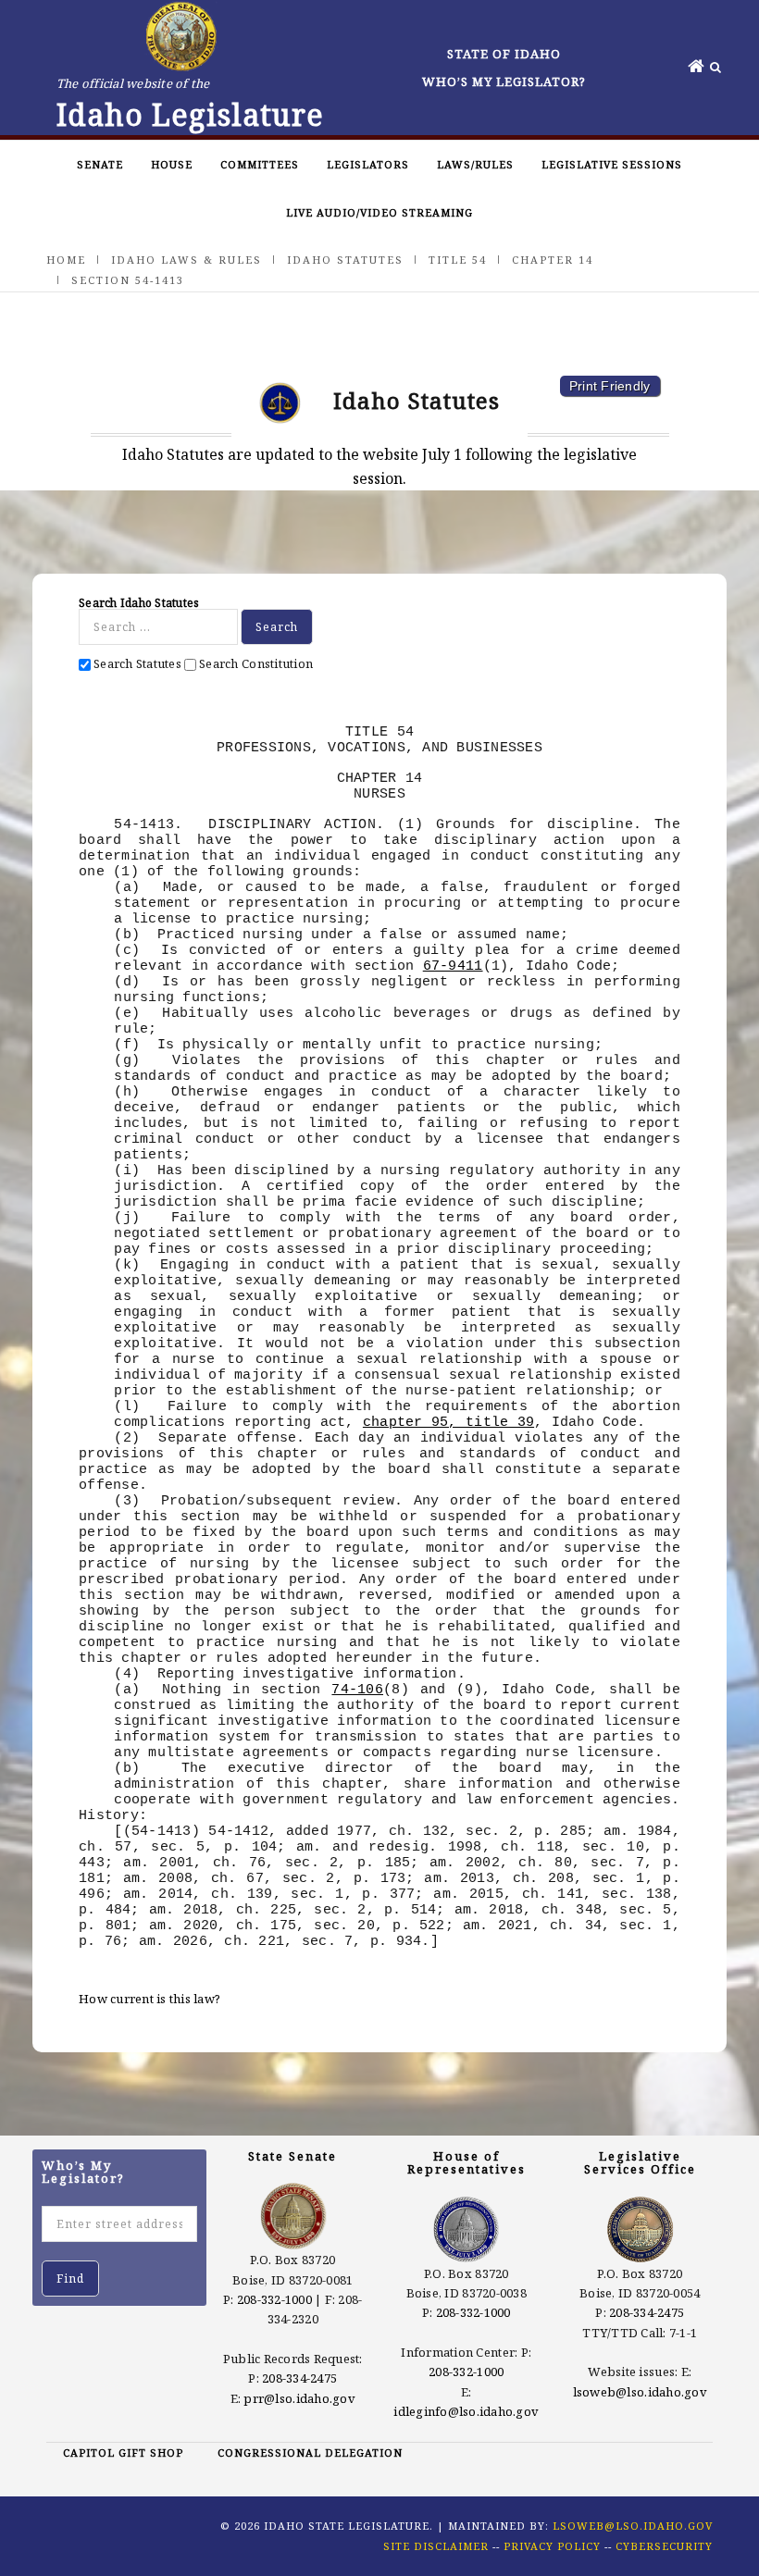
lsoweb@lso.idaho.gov (640, 2392)
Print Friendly (610, 386)
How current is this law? (149, 1999)
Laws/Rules (475, 164)
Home (66, 260)
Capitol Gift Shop (123, 2452)
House (172, 164)
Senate (100, 164)
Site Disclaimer (436, 2546)
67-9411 (453, 966)
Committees (260, 164)
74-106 (357, 1690)
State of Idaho (504, 54)
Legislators (368, 164)
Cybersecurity (664, 2546)
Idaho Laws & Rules (187, 260)
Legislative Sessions (612, 164)
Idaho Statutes (345, 260)
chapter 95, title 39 (448, 1422)
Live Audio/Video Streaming (379, 212)
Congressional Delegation (310, 2452)
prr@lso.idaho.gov (299, 2398)
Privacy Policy (552, 2546)
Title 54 (458, 260)
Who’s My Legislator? (504, 81)
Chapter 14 (553, 260)
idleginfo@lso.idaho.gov (466, 2411)
